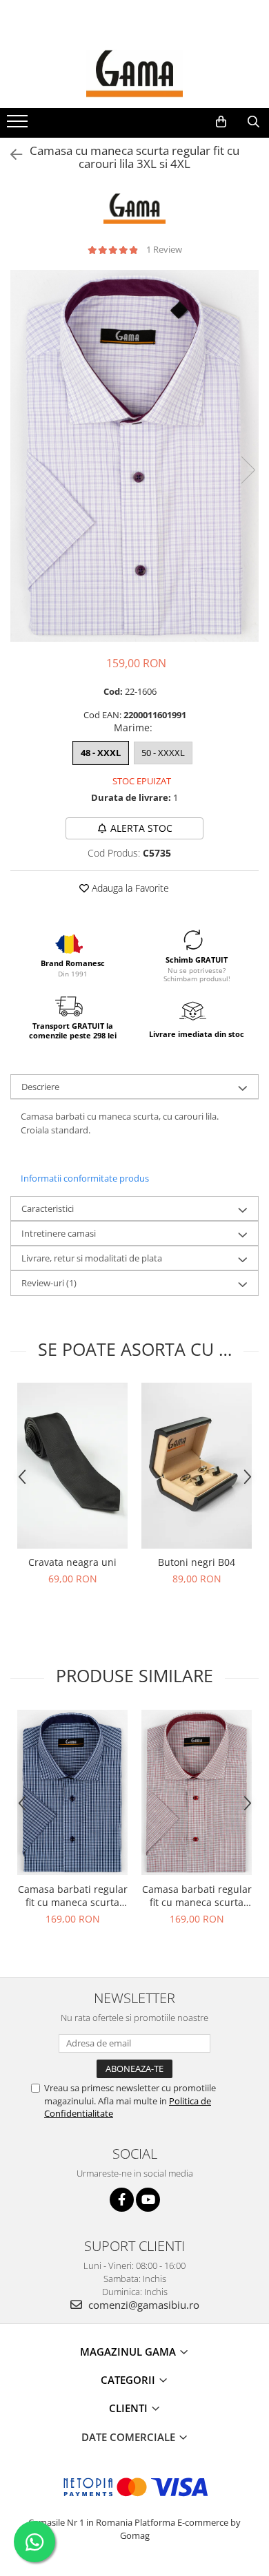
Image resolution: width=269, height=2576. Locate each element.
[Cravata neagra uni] (72, 1466)
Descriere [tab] (40, 1087)
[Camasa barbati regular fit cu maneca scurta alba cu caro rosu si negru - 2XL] (197, 1792)
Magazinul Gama (129, 2352)
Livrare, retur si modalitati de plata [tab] (92, 1258)
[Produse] (19, 125)
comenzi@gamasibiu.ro (142, 2305)
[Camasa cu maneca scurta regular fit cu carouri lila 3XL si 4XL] (134, 456)
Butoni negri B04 (197, 1562)
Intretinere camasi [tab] (59, 1233)
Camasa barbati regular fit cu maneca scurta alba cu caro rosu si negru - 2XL (197, 1896)
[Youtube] (148, 2200)
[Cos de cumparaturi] (221, 122)
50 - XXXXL (163, 753)
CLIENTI (130, 2408)
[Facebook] (122, 2200)
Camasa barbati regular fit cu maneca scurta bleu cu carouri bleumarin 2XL (73, 1896)
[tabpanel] (134, 456)
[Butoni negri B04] (197, 1466)
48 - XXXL (101, 753)
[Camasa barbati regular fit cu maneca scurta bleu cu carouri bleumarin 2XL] (72, 1792)
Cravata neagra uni (72, 1562)
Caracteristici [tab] (48, 1208)
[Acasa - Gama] (134, 74)
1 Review (164, 249)
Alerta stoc (141, 828)
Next (248, 470)
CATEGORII (129, 2380)
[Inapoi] (10, 155)
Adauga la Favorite (129, 888)
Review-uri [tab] (49, 1283)
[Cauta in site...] (253, 122)
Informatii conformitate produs (85, 1178)
